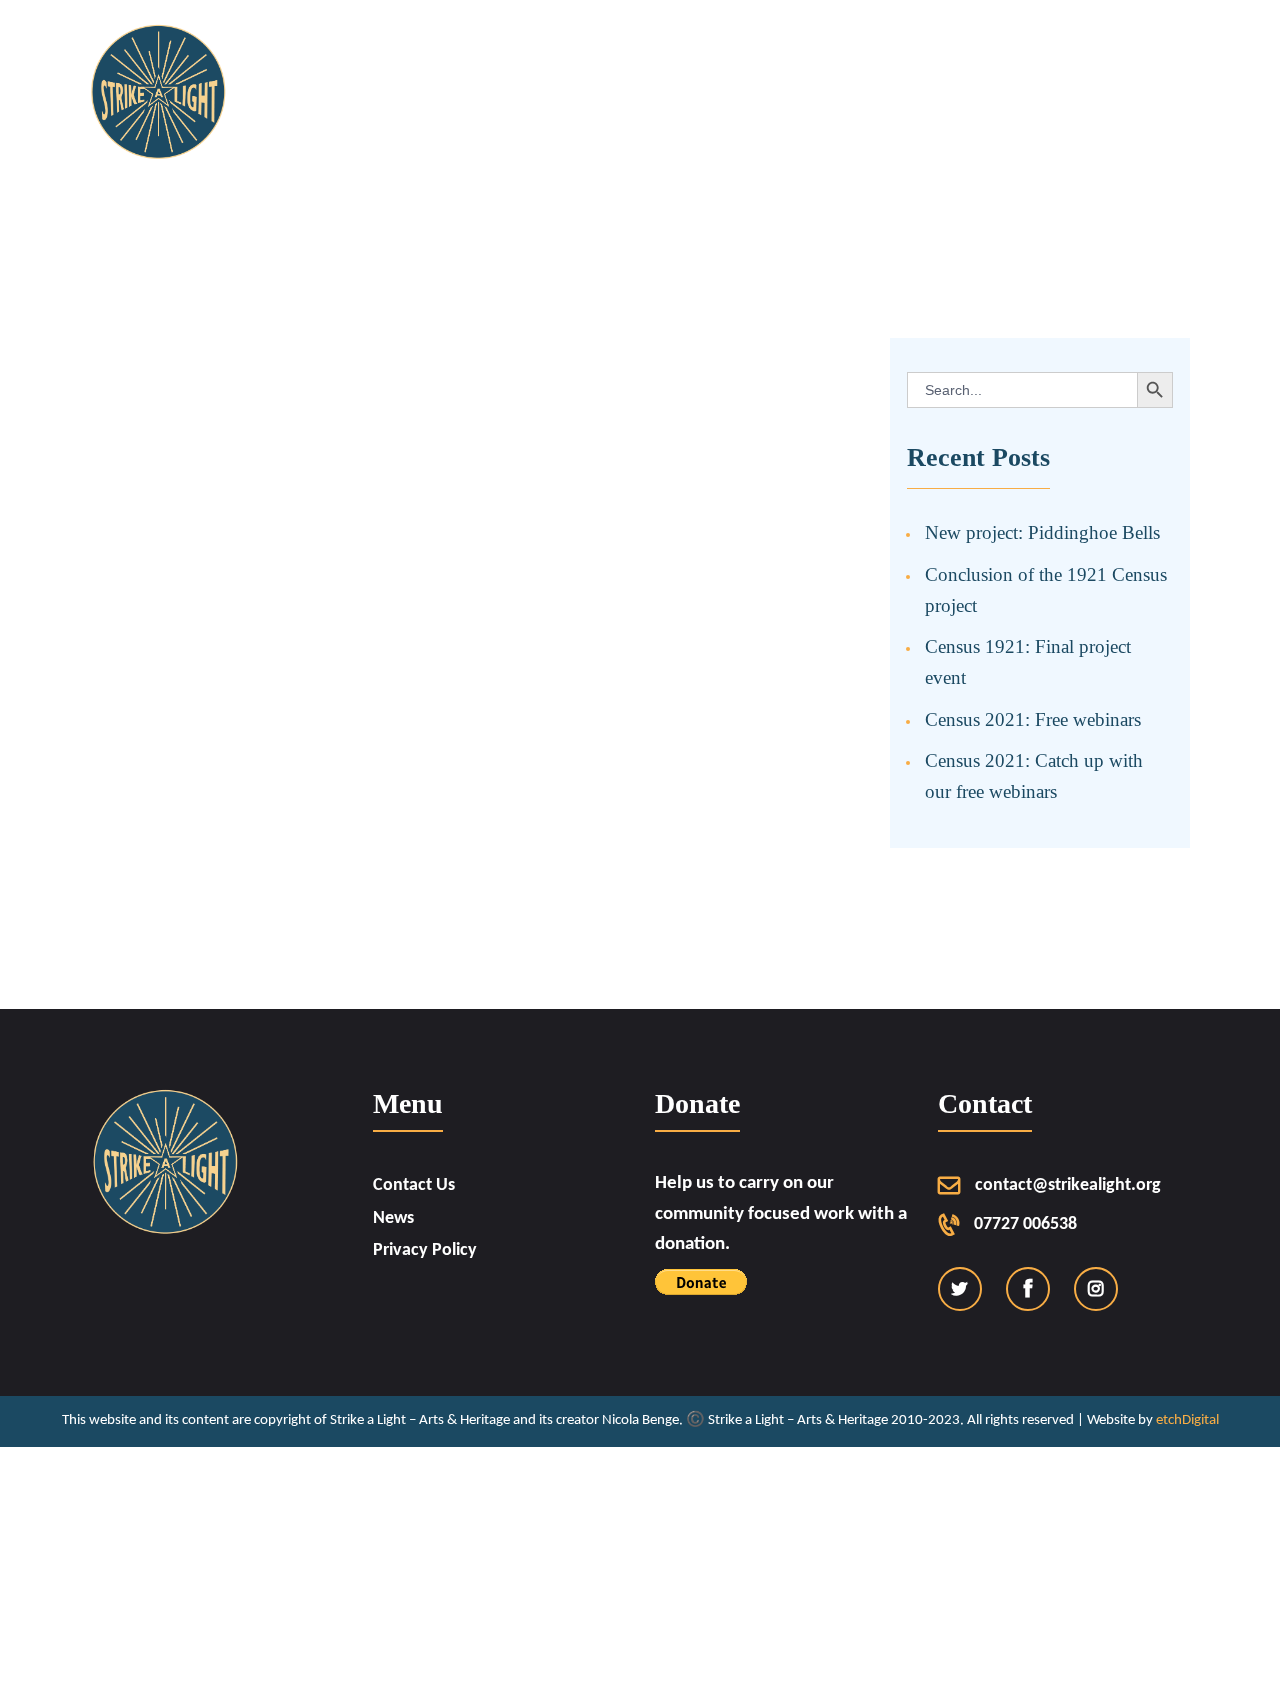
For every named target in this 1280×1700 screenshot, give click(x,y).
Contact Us (414, 1185)
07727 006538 (1025, 1224)
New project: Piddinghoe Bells (1042, 532)
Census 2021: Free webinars (1033, 719)
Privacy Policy (425, 1250)
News (393, 1218)
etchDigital (1187, 1420)
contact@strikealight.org (1068, 1185)
